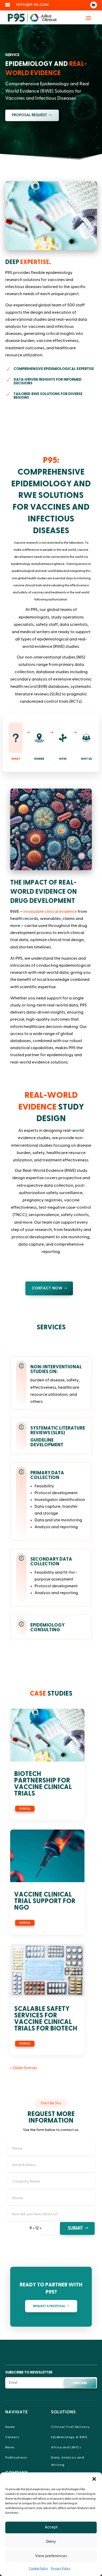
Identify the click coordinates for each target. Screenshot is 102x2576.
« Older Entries (24, 2068)
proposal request (29, 115)
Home (10, 2427)
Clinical (25, 1809)
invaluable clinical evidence (50, 912)
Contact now (47, 1288)
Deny (51, 2542)
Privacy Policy (61, 2568)
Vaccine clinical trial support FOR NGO (45, 1901)
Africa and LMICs (66, 2447)
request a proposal (49, 2306)
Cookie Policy (38, 2568)
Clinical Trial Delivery (70, 2427)
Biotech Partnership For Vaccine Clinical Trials (43, 1784)
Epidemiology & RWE (69, 2437)
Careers (12, 2437)
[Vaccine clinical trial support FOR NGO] (47, 1856)
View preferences (51, 2556)
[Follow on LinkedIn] (94, 5)
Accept (51, 2527)
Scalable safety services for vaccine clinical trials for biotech (46, 2019)
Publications (16, 2457)
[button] (94, 2479)
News (10, 2447)
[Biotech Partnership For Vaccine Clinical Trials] (47, 1735)
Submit (75, 2228)
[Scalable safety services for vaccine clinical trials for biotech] (47, 1970)
